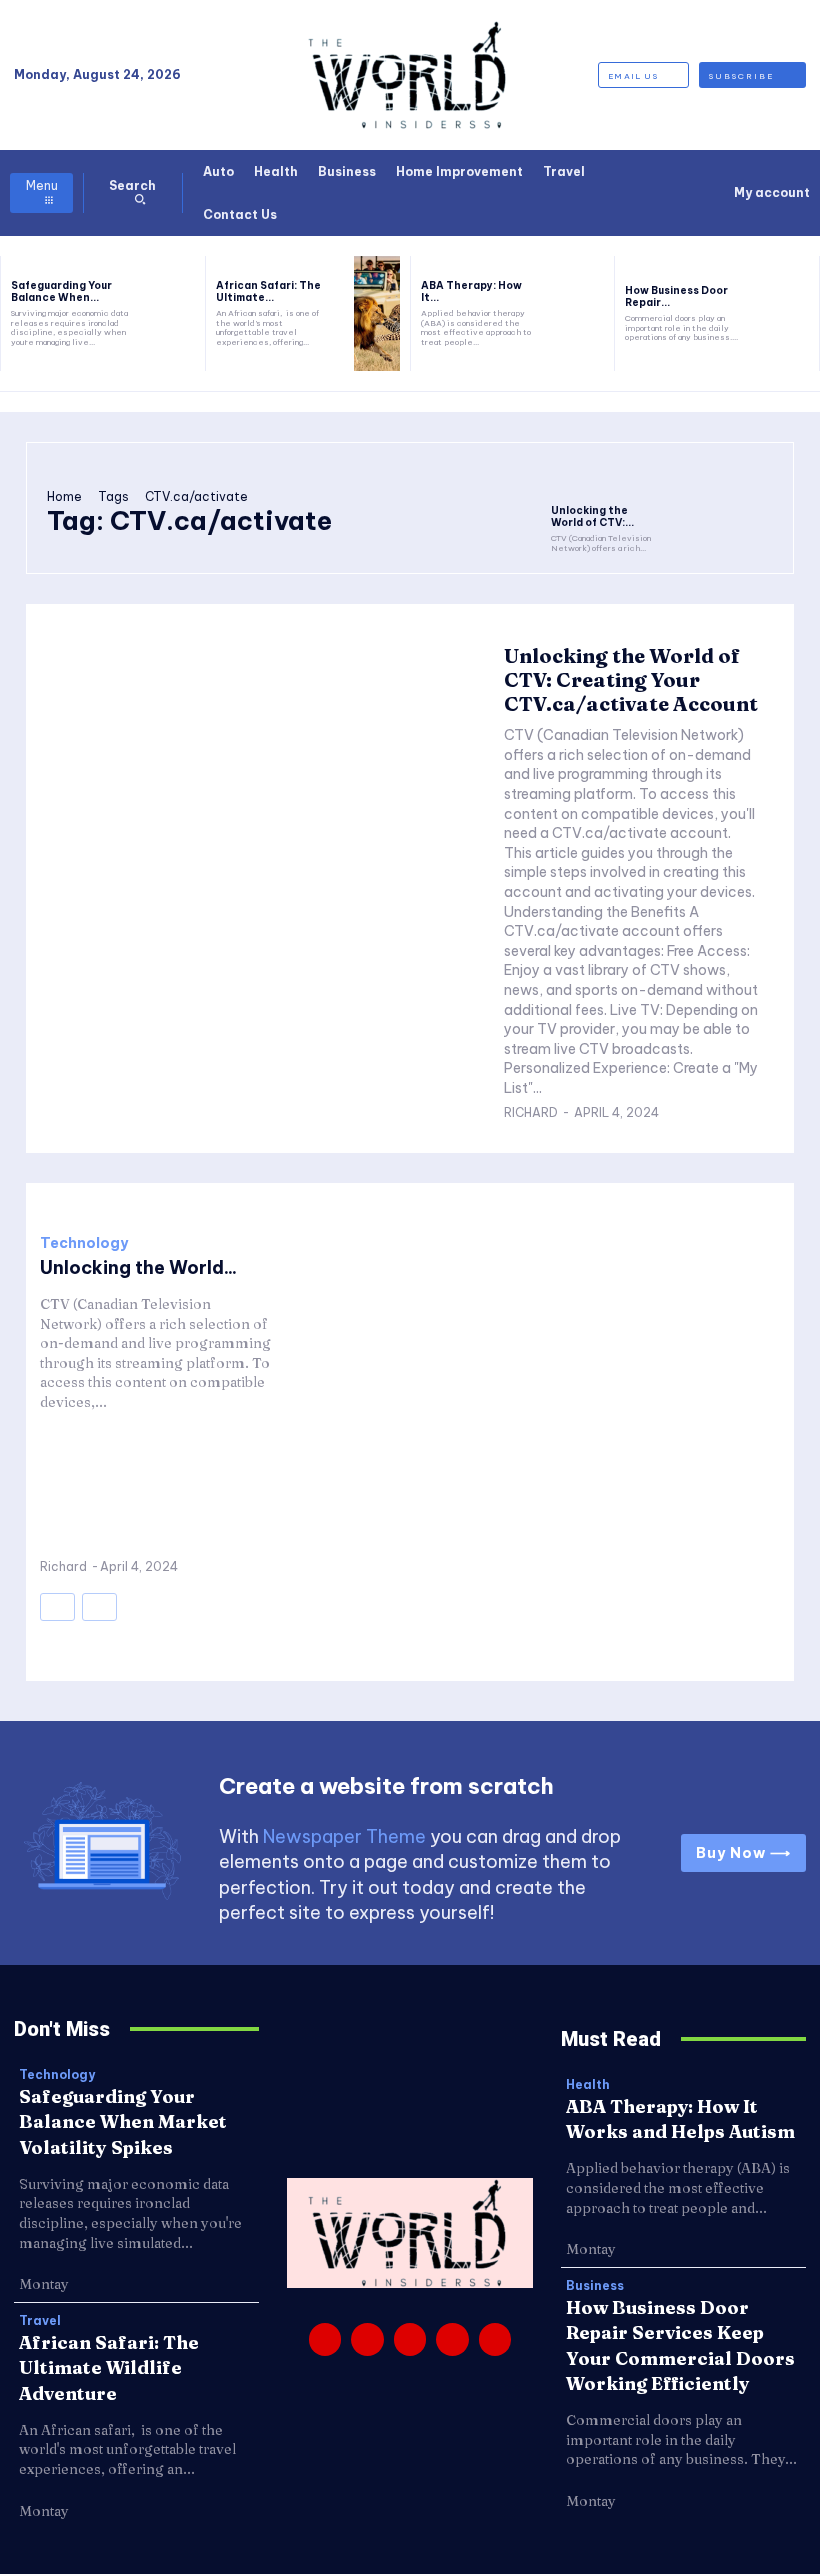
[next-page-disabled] (99, 1607)
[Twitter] (452, 2339)
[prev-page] (57, 1607)
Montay (44, 2284)
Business (595, 2286)
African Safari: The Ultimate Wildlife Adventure (109, 2367)
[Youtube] (495, 2339)
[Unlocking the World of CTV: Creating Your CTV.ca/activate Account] (604, 479)
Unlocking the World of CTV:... (592, 516)
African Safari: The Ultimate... (268, 291)
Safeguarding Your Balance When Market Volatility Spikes (123, 2121)
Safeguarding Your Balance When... (61, 291)
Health (588, 2085)
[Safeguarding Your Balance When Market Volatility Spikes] (172, 313)
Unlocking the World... (138, 1267)
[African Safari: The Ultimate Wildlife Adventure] (377, 313)
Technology (84, 1243)
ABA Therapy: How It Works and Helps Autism (680, 2119)
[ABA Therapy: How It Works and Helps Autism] (581, 313)
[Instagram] (367, 2339)
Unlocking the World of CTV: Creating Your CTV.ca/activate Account (631, 679)
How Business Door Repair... (676, 296)
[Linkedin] (410, 2339)
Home (64, 496)
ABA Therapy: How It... (471, 291)
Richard (531, 1112)
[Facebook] (325, 2339)
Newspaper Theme (344, 1836)
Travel (40, 2321)
